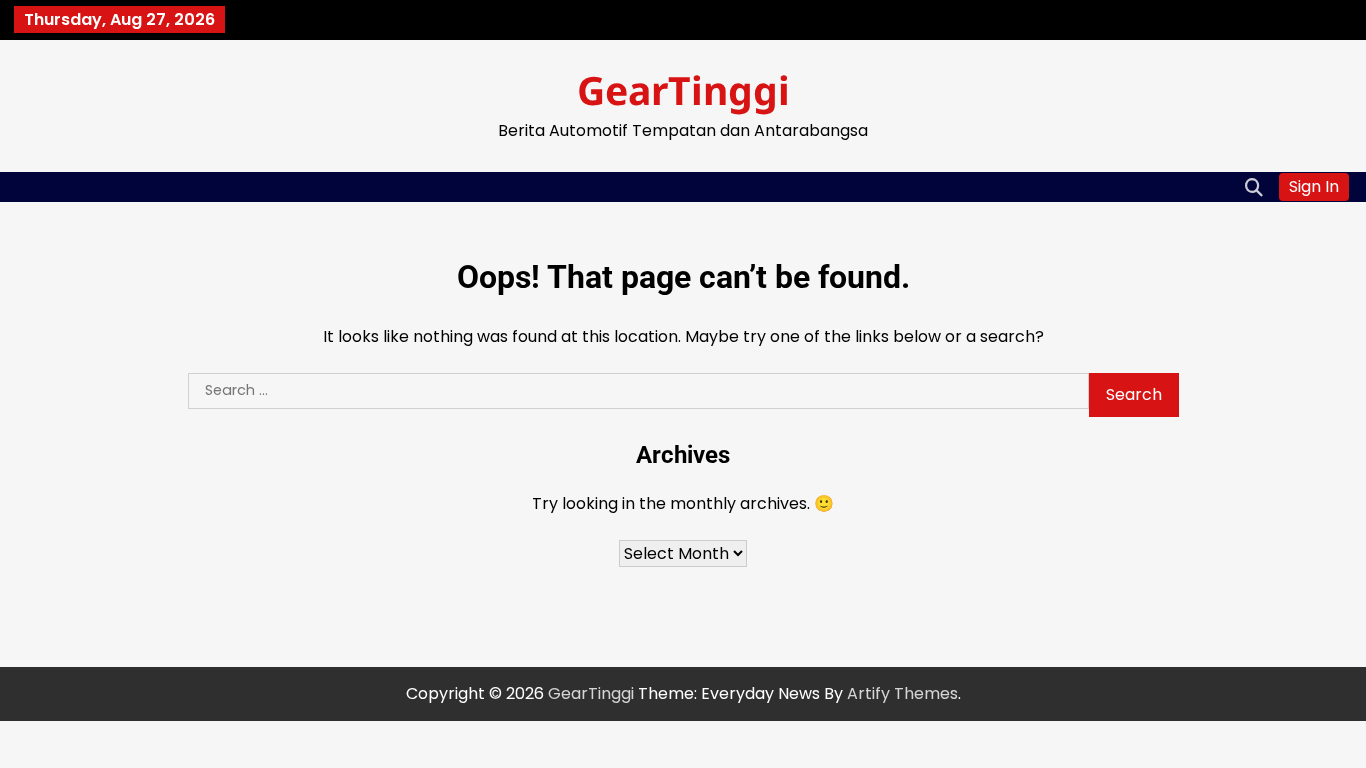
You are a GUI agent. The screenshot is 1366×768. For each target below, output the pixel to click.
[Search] (1254, 187)
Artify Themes (902, 693)
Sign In (1314, 186)
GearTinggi (683, 89)
